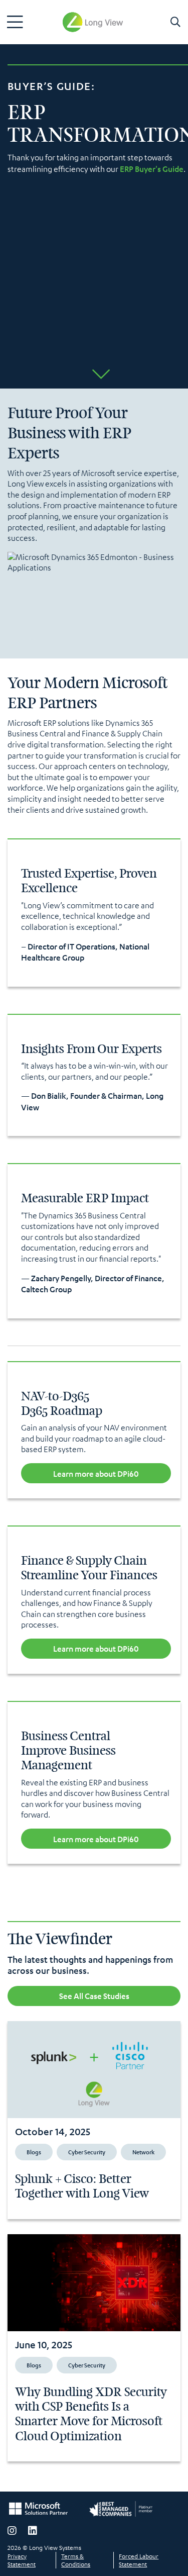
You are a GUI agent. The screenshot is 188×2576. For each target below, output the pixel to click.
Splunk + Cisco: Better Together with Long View (82, 2186)
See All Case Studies (94, 1996)
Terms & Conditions (76, 2560)
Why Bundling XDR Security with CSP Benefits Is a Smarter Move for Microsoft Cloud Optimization (91, 2414)
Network (143, 2152)
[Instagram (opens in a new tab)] (12, 2531)
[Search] (175, 22)
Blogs (34, 2152)
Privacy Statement (22, 2560)
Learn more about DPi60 (96, 1473)
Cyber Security (87, 2152)
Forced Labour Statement (139, 2560)
